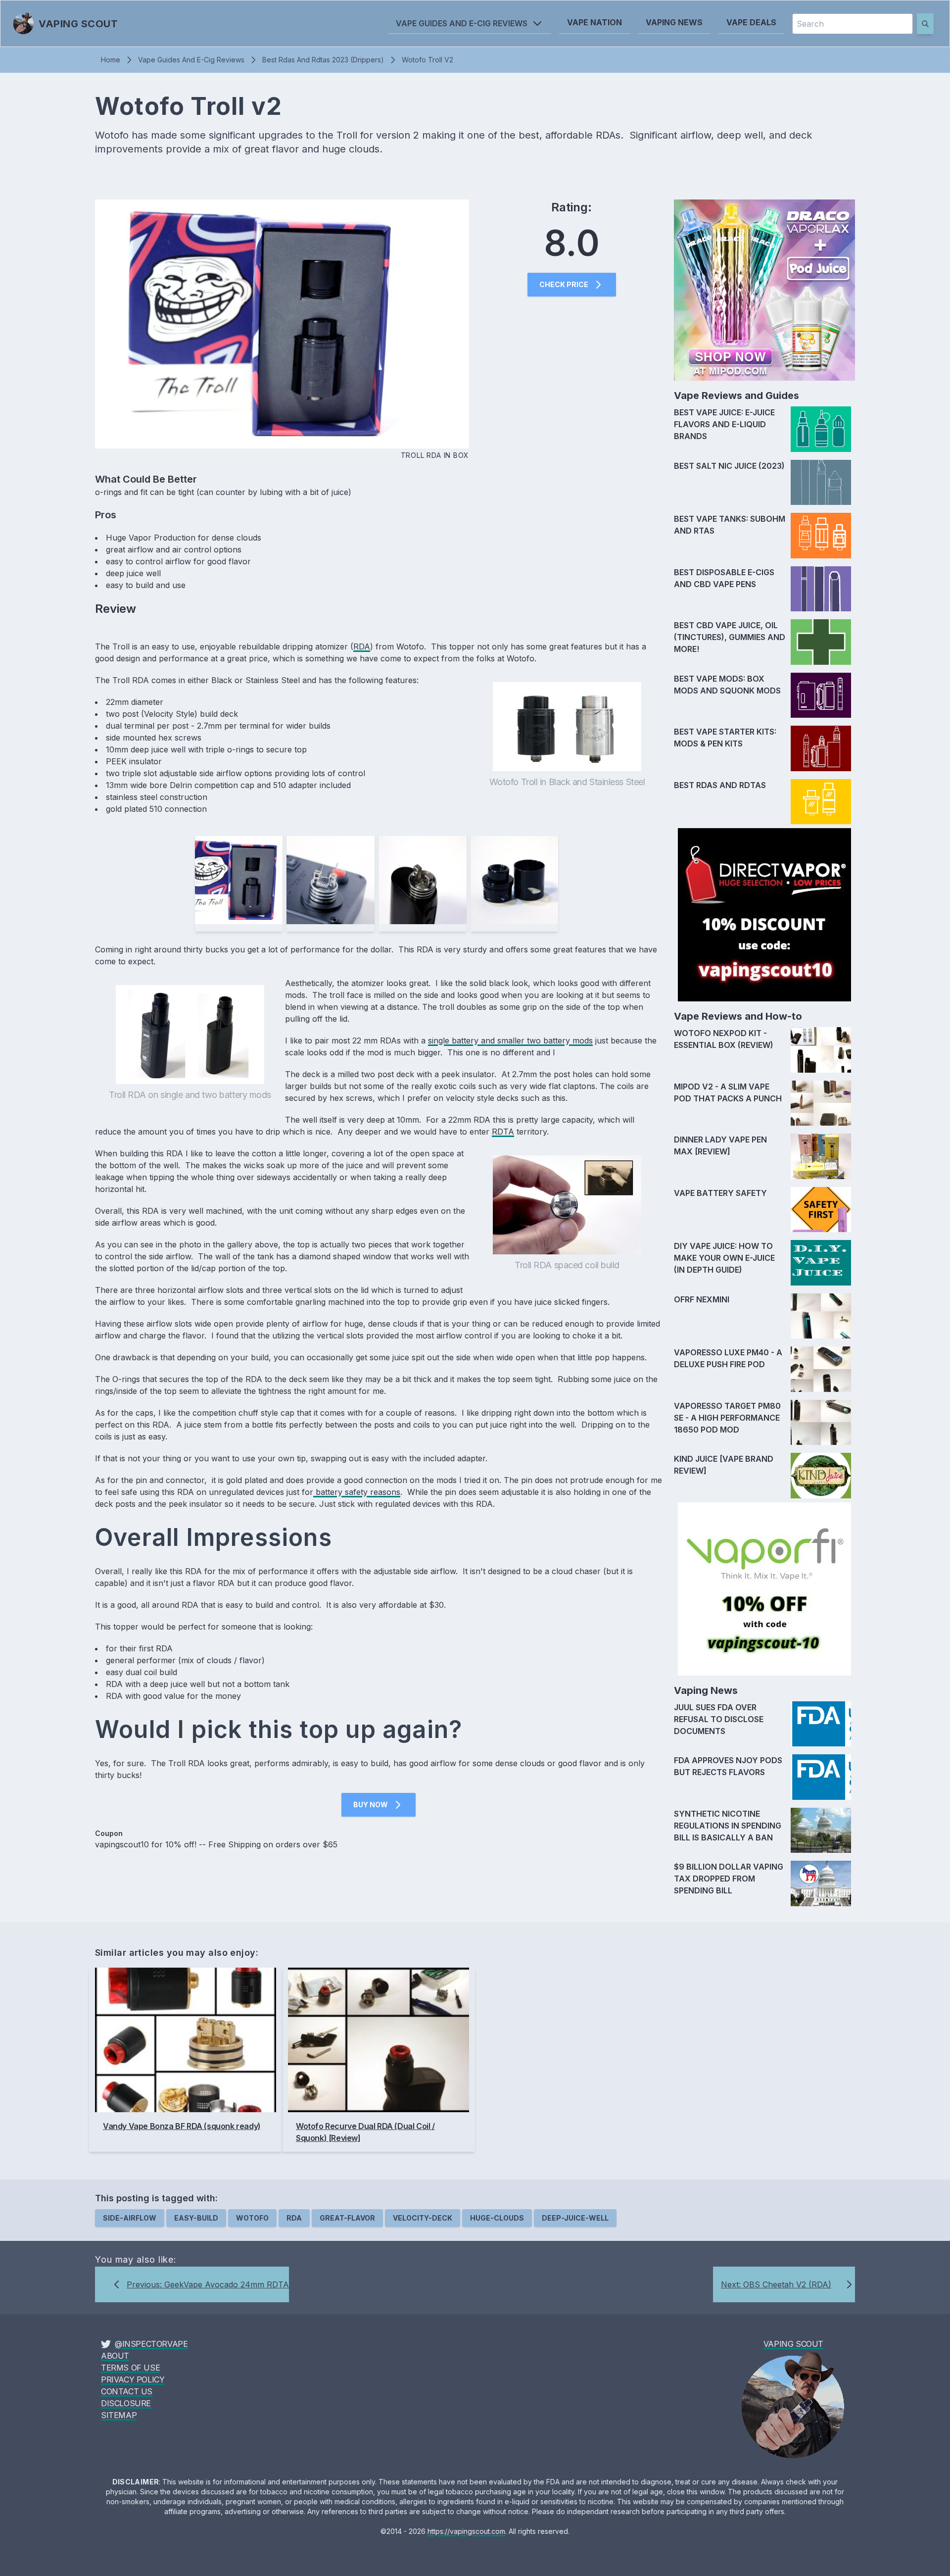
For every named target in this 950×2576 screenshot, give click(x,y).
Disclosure (126, 2403)
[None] (821, 483)
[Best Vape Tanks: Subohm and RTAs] (821, 536)
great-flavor (347, 2218)
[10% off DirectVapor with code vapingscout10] (764, 915)
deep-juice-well (575, 2218)
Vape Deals (751, 22)
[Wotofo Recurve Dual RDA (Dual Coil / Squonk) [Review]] (379, 2040)
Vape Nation (594, 22)
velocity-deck (423, 2218)
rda (294, 2218)
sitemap (119, 2415)
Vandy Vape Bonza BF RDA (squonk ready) (182, 2126)
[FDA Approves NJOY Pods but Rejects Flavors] (821, 1777)
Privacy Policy (133, 2379)
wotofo (252, 2218)
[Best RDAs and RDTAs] (821, 802)
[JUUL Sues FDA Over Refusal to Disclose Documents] (821, 1724)
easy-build (196, 2218)
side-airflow (130, 2218)
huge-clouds (497, 2218)
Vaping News (674, 22)
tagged (178, 2198)
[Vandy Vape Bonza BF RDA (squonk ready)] (186, 2040)
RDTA (503, 1132)
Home (111, 60)
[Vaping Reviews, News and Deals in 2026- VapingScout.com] (793, 2405)
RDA (362, 646)
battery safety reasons (357, 1492)
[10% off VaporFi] (764, 1589)
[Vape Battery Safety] (821, 1210)
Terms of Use (130, 2368)
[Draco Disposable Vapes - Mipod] (764, 290)
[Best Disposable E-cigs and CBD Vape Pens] (821, 589)
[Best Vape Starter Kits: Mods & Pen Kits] (821, 748)
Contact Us (127, 2391)
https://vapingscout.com (466, 2531)
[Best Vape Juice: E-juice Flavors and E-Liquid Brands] (821, 429)
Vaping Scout (793, 2344)
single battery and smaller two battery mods (510, 1040)
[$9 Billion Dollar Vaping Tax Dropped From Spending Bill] (821, 1883)
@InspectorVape (151, 2344)
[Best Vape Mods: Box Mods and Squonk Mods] (821, 695)
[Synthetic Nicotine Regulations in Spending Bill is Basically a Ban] (821, 1831)
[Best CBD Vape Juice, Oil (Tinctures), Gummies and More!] (821, 642)
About (115, 2356)
